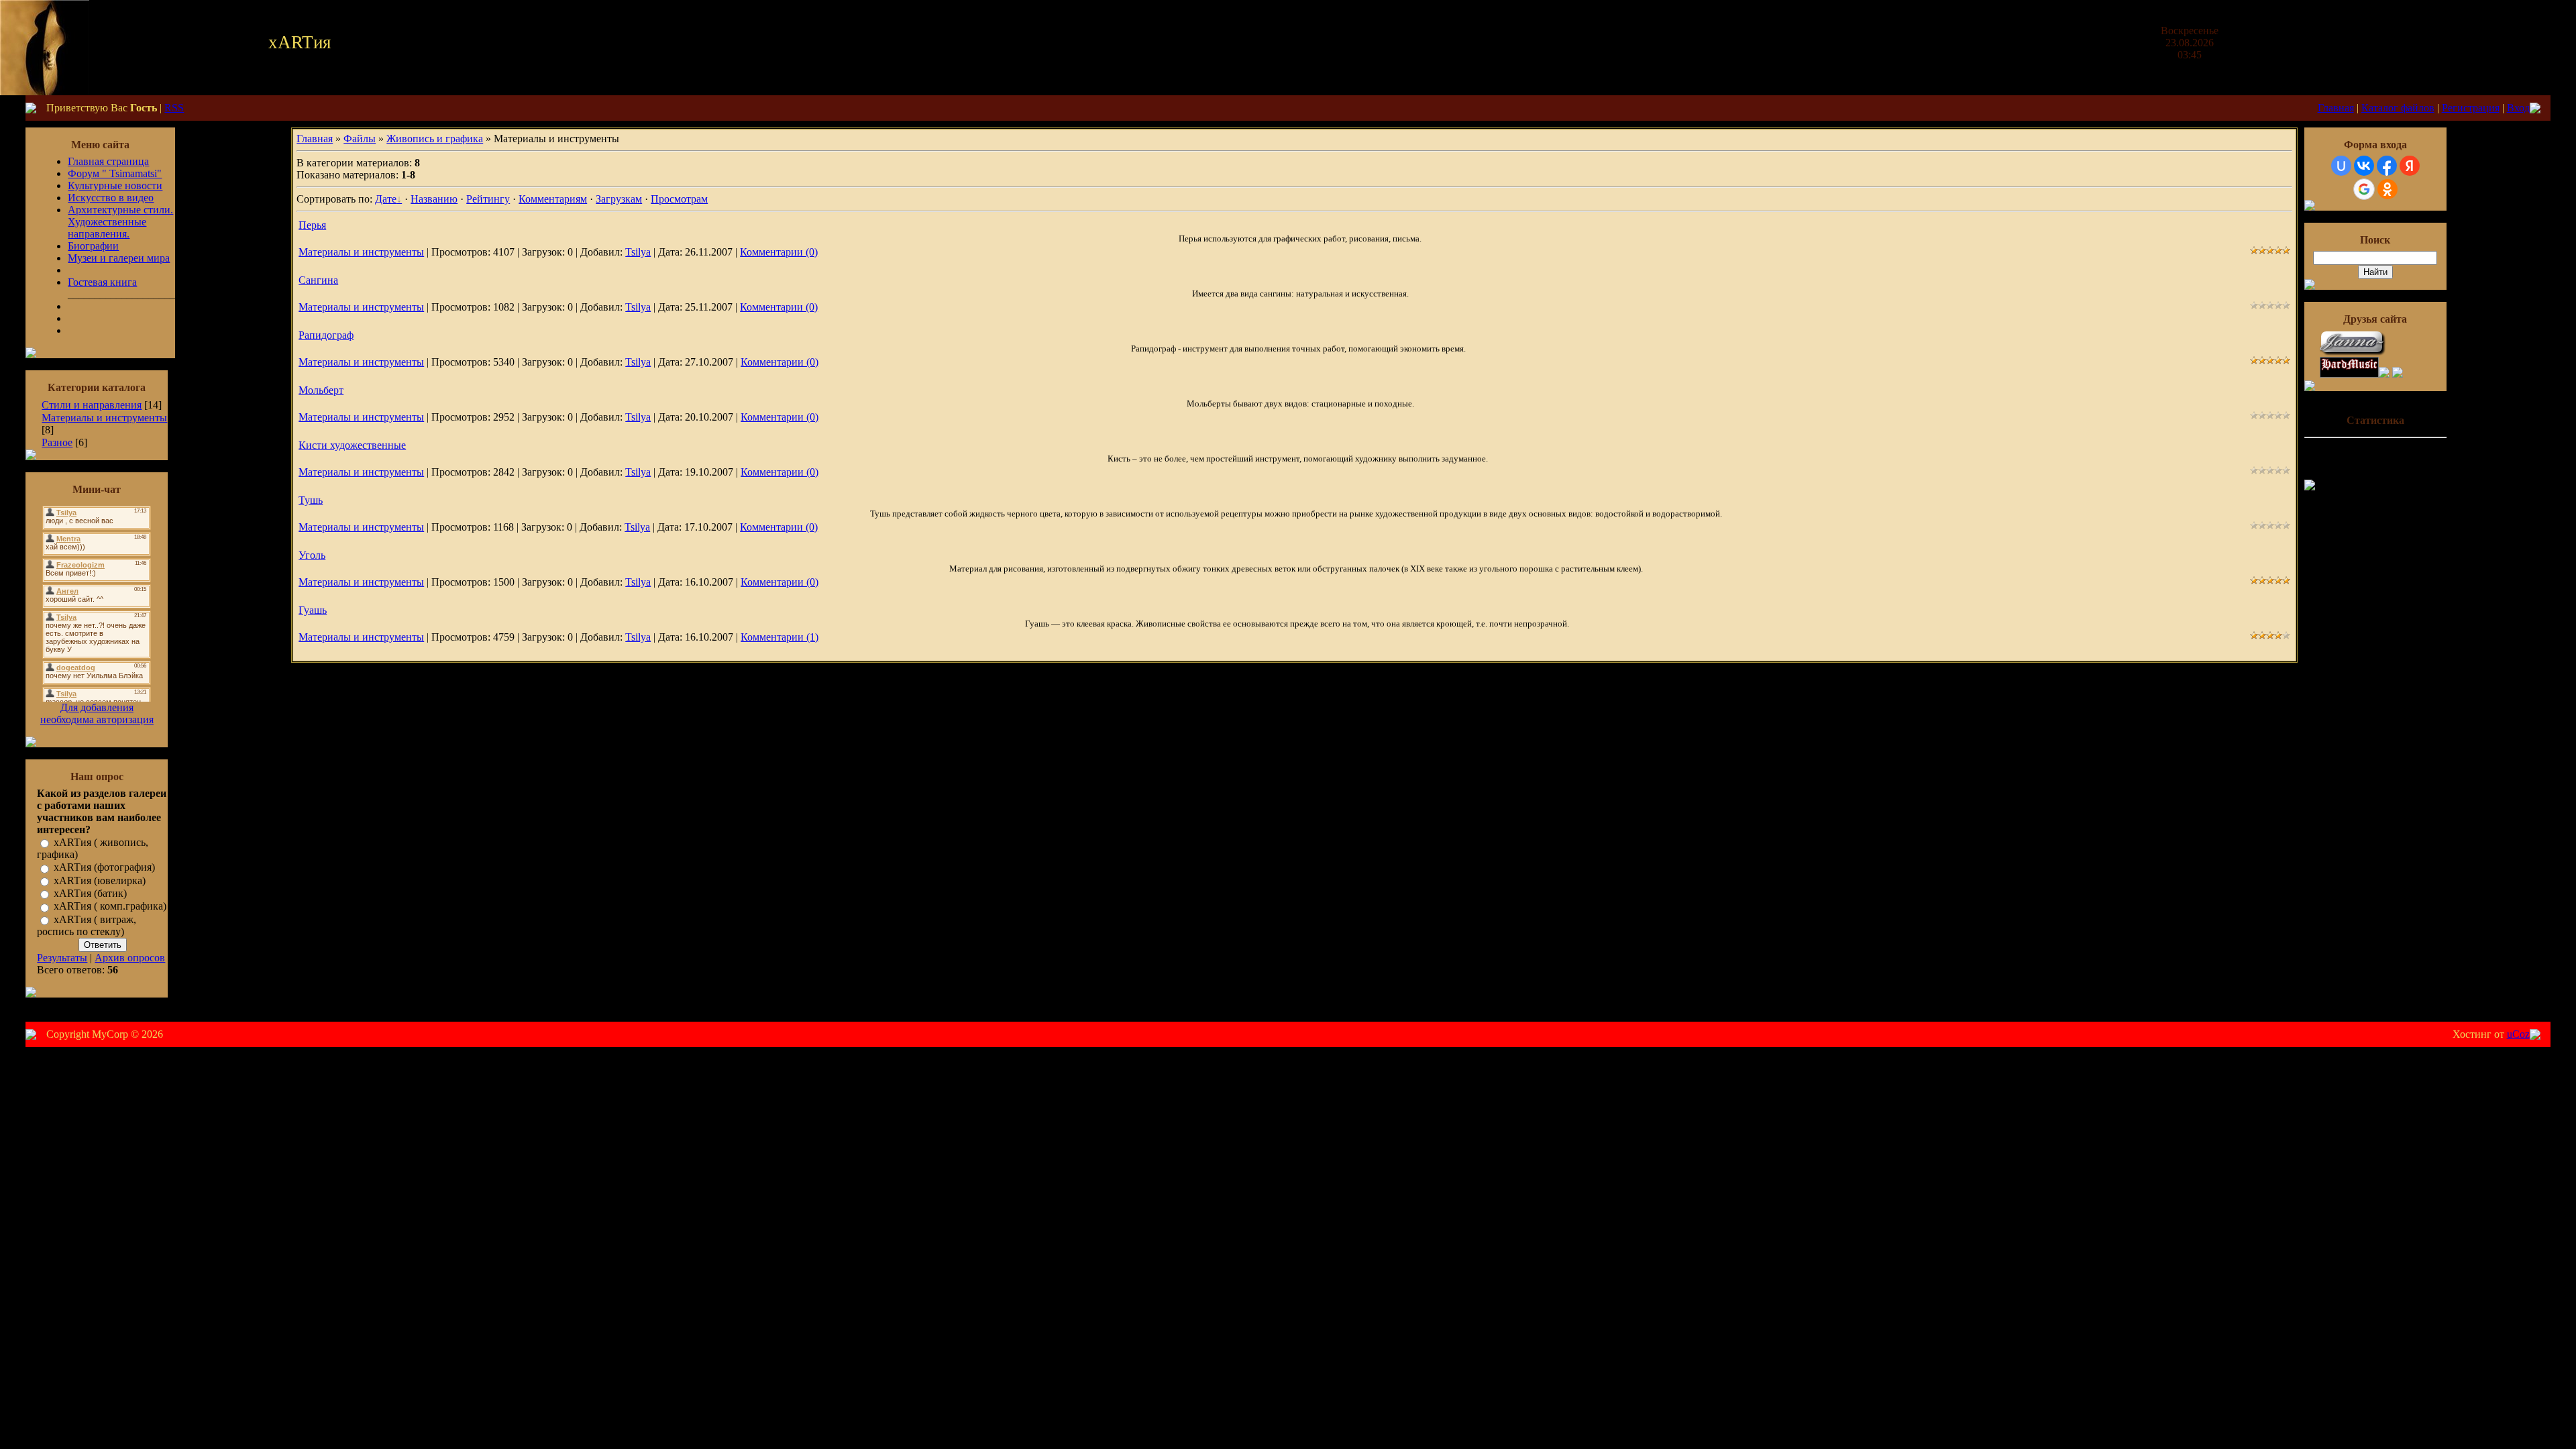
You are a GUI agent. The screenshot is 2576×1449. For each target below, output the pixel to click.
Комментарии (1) (780, 637)
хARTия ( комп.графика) (110, 907)
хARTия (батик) (90, 893)
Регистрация (2471, 108)
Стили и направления (92, 405)
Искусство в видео (111, 198)
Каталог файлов (2398, 108)
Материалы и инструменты (104, 418)
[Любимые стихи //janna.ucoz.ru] (2353, 353)
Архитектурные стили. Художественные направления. (120, 222)
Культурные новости (115, 185)
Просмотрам (679, 199)
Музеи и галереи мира (119, 258)
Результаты (62, 958)
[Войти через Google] (2364, 189)
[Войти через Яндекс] (2410, 166)
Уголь (312, 555)
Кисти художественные (352, 445)
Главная (2336, 108)
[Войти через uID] (2341, 166)
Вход (2518, 108)
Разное (57, 442)
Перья (312, 225)
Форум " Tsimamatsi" (115, 173)
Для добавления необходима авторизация (97, 713)
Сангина (318, 280)
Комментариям (553, 199)
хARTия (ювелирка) (100, 880)
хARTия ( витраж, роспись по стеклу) (87, 925)
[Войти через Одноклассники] (2387, 189)
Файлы (360, 139)
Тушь (311, 500)
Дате (386, 199)
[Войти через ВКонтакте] (2364, 166)
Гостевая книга (102, 282)
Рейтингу (488, 199)
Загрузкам (619, 199)
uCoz (2518, 1034)
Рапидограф (326, 335)
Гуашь (313, 610)
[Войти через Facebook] (2387, 166)
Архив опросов (130, 958)
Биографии (93, 246)
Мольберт (321, 390)
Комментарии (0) (779, 252)
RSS (174, 108)
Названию (434, 199)
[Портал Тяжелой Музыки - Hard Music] (2349, 374)
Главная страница (108, 161)
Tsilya (638, 252)
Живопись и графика (435, 139)
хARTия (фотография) (104, 868)
